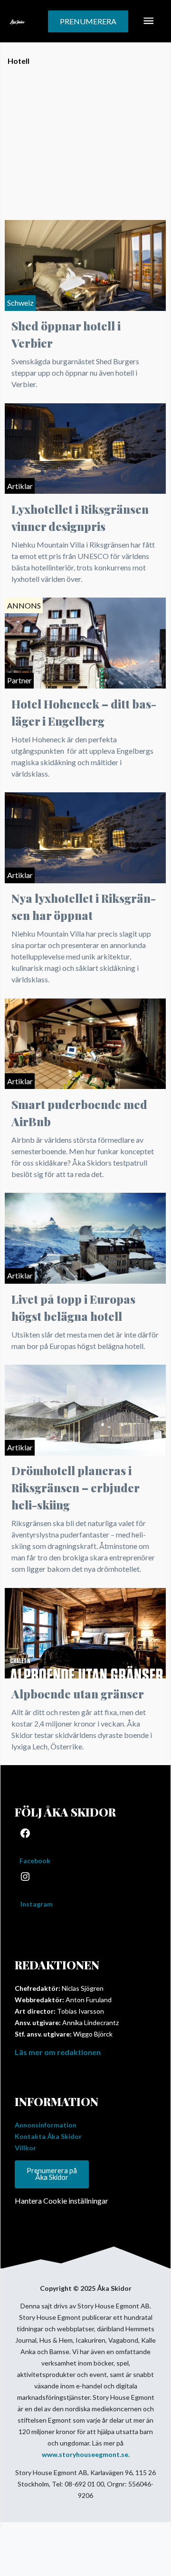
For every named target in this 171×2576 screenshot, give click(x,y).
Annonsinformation (46, 2125)
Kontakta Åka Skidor (48, 2136)
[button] (88, 21)
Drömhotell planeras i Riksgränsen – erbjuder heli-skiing (75, 1488)
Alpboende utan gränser (78, 1694)
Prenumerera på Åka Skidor (52, 2174)
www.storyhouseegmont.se (85, 2454)
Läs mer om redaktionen (58, 2052)
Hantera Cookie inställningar (62, 2201)
